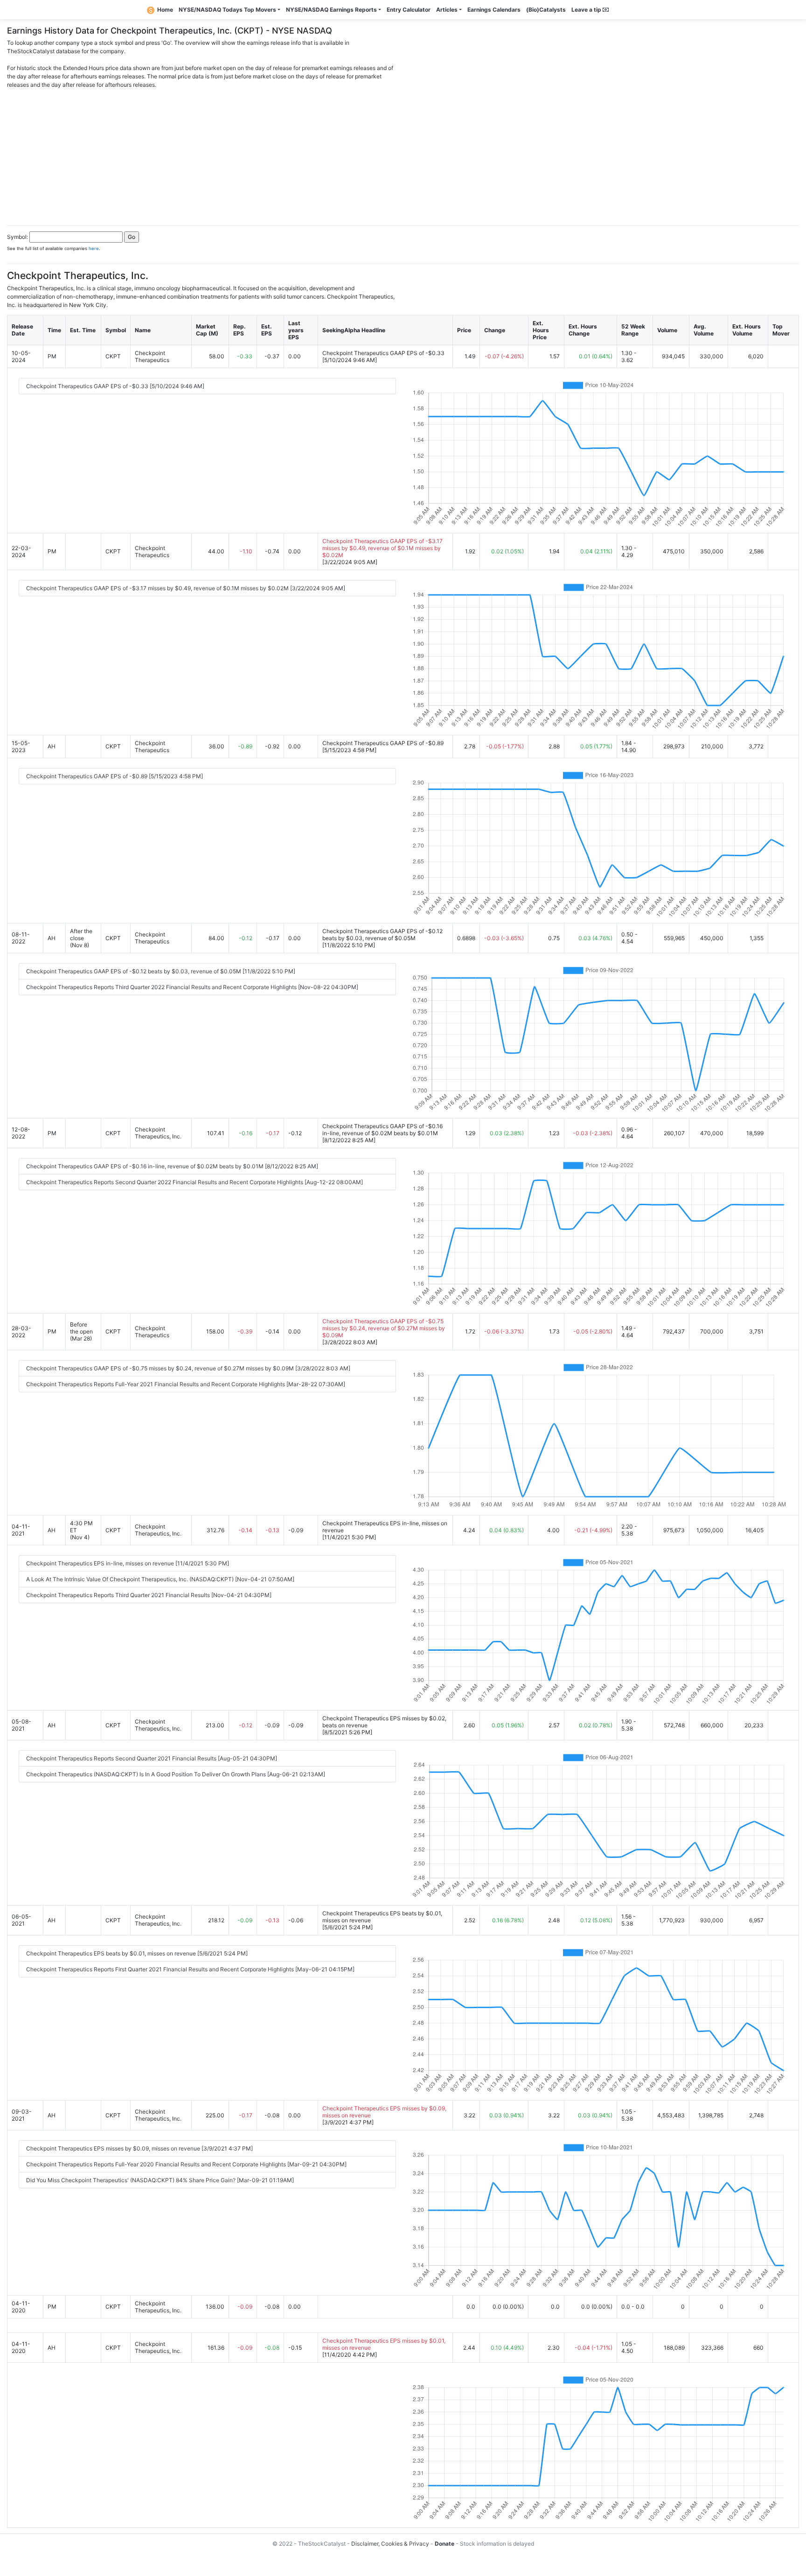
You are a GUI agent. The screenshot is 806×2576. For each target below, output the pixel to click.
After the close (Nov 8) (81, 938)
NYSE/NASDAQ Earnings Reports (331, 10)
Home (165, 10)
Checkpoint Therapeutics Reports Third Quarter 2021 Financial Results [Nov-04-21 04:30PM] (149, 1595)
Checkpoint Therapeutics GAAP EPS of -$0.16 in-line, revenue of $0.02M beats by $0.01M (382, 1130)
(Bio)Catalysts (546, 10)
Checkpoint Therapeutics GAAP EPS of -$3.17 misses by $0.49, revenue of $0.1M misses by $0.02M (382, 548)
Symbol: (17, 237)
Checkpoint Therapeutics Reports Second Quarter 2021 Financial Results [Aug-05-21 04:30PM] (152, 1758)
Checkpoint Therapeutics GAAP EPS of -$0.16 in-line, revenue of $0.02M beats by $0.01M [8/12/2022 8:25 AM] (172, 1166)
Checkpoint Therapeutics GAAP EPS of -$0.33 (383, 353)
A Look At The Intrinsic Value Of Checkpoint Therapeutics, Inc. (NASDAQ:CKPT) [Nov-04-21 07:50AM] (160, 1579)
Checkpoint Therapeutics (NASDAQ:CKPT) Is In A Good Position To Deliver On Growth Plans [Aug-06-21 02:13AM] (176, 1774)
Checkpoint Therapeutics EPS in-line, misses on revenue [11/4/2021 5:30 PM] (128, 1563)
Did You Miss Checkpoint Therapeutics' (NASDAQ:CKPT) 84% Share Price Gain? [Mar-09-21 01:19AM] (160, 2180)
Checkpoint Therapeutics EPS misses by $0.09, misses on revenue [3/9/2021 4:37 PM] (139, 2148)
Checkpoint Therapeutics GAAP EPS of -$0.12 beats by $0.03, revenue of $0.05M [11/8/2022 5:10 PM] (161, 971)
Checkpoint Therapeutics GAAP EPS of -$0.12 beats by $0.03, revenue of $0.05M (382, 935)
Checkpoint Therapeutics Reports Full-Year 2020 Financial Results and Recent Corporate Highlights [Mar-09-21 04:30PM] (186, 2164)
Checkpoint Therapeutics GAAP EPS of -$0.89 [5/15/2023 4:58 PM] (115, 776)
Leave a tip (587, 10)
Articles (447, 10)
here (94, 248)
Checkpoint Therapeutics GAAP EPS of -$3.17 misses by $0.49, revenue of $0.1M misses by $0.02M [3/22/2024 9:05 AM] (186, 588)
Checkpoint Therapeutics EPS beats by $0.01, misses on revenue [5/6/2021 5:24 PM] (137, 1953)
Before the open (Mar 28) (81, 1331)
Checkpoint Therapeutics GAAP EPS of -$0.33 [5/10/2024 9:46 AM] (115, 386)
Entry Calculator (409, 10)
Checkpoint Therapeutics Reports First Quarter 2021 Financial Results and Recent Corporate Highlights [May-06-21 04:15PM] (190, 1969)
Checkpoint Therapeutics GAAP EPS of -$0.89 (383, 743)
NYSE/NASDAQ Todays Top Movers (227, 10)
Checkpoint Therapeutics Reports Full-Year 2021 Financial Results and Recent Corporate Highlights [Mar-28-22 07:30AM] (186, 1384)
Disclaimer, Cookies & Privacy (390, 2544)
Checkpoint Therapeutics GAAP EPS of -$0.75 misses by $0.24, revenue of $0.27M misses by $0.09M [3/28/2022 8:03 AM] (188, 1368)
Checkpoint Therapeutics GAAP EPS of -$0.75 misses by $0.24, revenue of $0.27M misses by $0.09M (384, 1328)
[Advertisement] (403, 154)
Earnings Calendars (494, 10)
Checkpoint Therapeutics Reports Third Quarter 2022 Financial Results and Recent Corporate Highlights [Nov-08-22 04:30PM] (192, 987)
